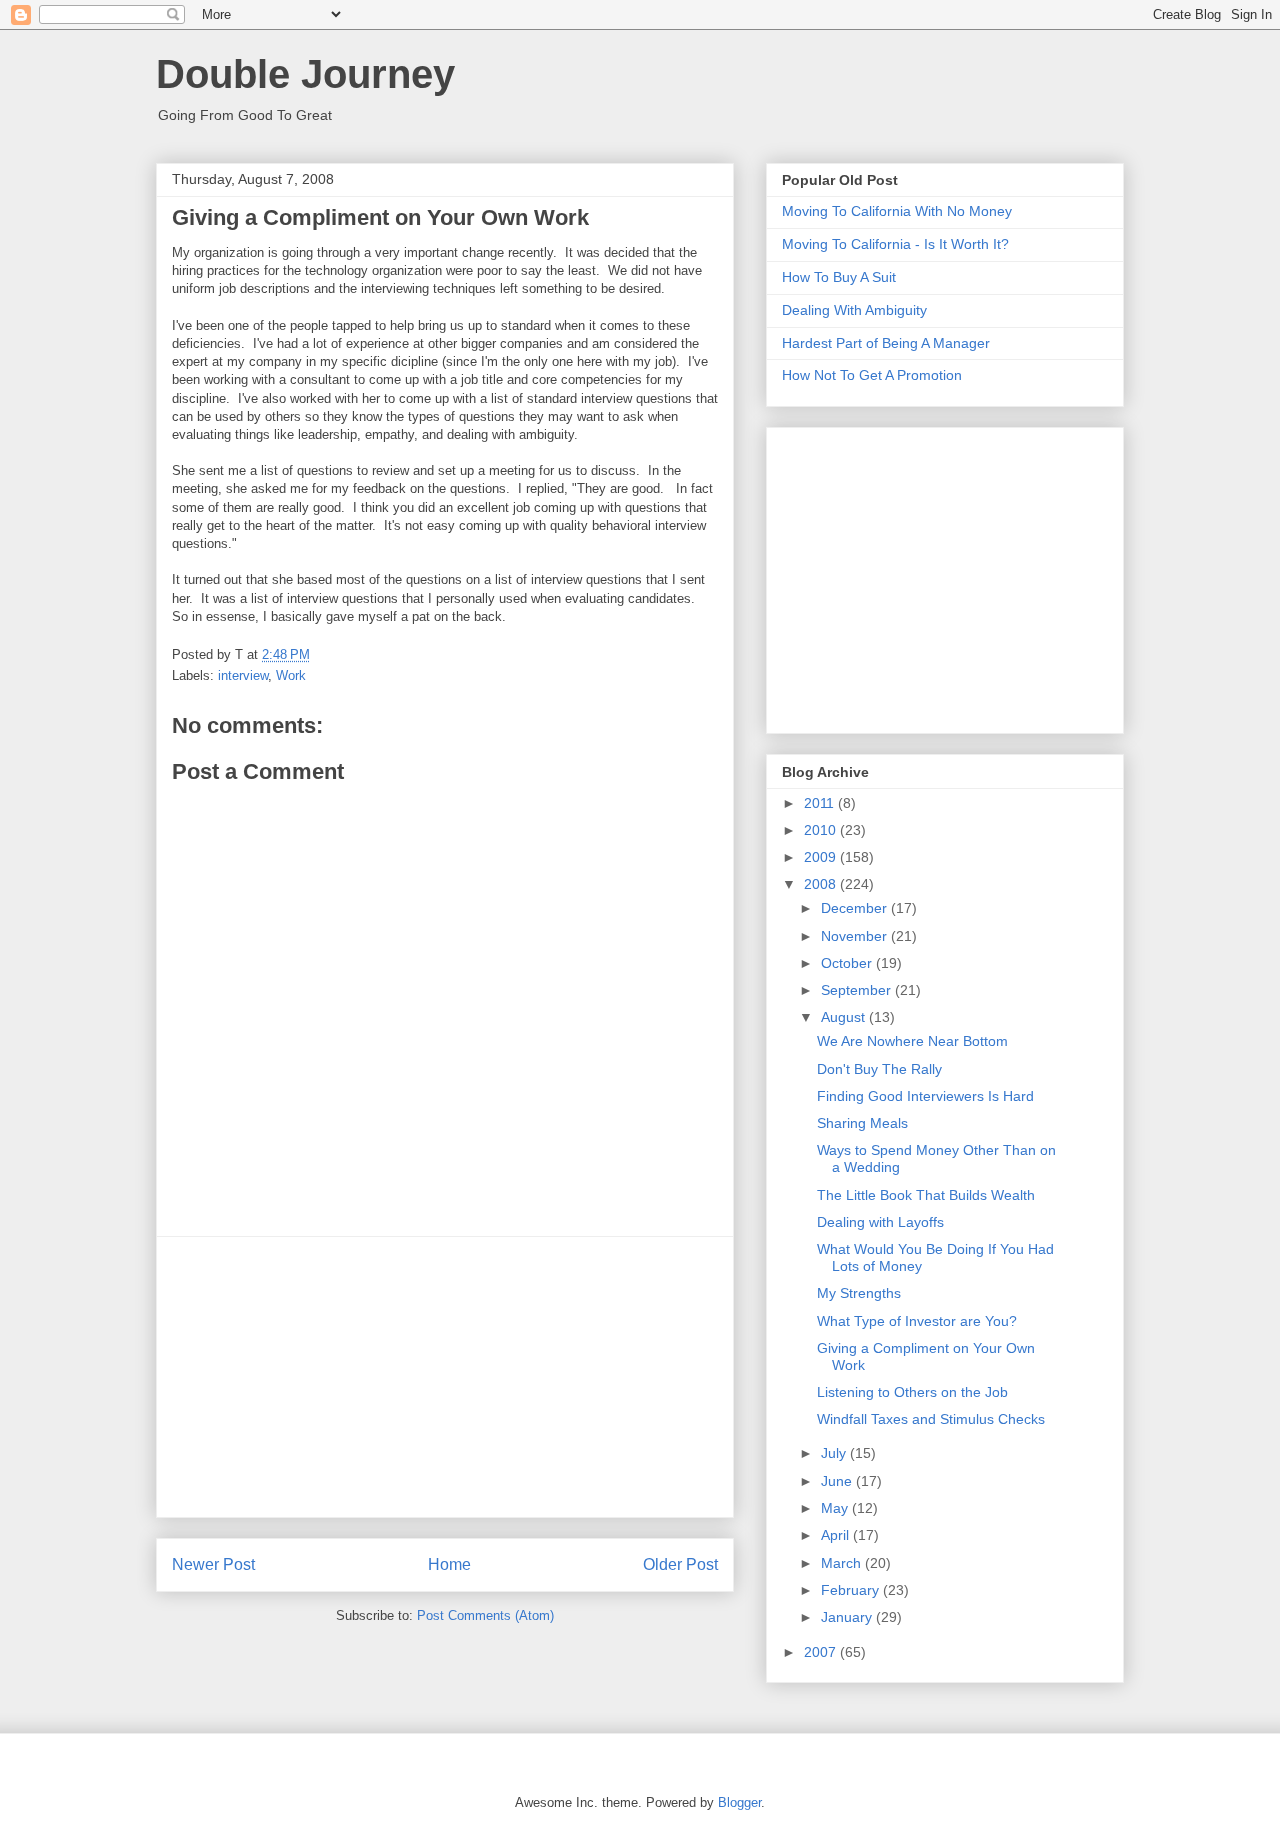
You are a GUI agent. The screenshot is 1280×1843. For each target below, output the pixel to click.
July (835, 1453)
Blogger (739, 1802)
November (856, 936)
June (838, 1481)
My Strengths (859, 1293)
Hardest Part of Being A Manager (886, 343)
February (852, 1590)
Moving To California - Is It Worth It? (895, 244)
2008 (822, 884)
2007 (822, 1652)
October (848, 963)
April (837, 1535)
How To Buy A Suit (839, 277)
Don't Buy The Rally (879, 1069)
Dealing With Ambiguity (854, 310)
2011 (821, 803)
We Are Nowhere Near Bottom (912, 1041)
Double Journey (305, 74)
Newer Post (213, 1564)
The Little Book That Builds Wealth (926, 1195)
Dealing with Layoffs (880, 1222)
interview (243, 675)
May (836, 1508)
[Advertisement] (445, 1377)
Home (449, 1564)
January (848, 1617)
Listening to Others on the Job (912, 1392)
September (858, 990)
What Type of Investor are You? (917, 1321)
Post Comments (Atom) (485, 1615)
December (856, 908)
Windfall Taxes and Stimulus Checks (931, 1419)
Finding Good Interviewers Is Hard (925, 1096)
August (845, 1017)
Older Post (680, 1564)
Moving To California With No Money (897, 211)
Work (291, 675)
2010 (822, 830)
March (843, 1563)
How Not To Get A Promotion (872, 375)
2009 (822, 857)
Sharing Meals (862, 1123)
